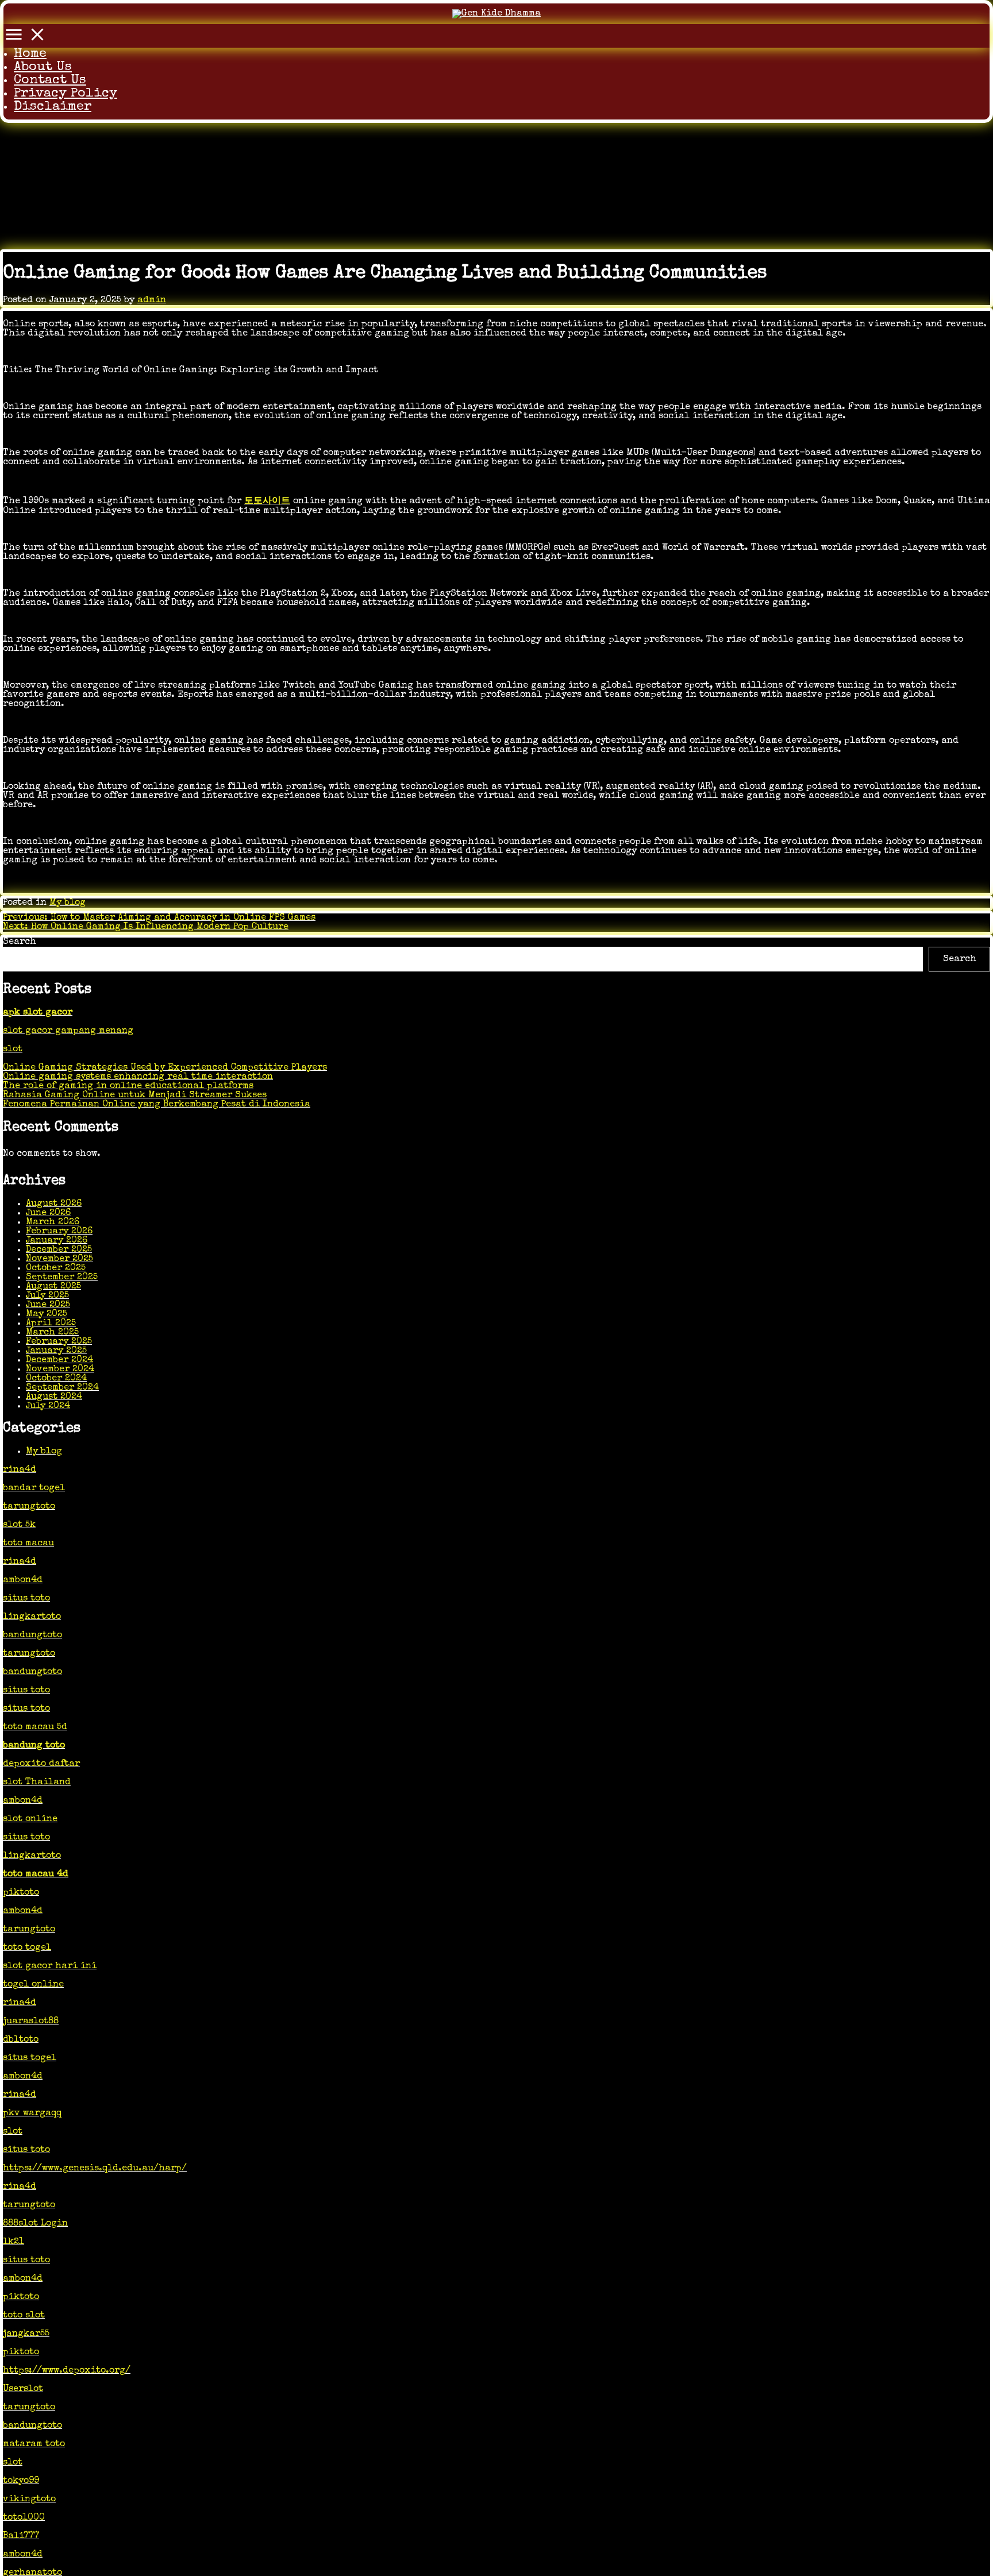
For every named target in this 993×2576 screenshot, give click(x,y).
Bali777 (21, 2536)
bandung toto (34, 1746)
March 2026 (53, 1222)
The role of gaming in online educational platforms (128, 1086)
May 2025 (47, 1314)
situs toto (26, 1599)
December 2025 (59, 1250)
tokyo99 (21, 2481)
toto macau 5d (35, 1727)
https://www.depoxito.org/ (67, 2371)
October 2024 (56, 1378)
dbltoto (21, 2040)
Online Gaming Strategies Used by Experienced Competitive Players (165, 1068)
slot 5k (19, 1525)
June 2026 (48, 1213)
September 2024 (62, 1387)
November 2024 (60, 1369)
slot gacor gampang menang (68, 1031)
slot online (30, 1819)
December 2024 (59, 1360)
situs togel (30, 2058)
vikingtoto (29, 2500)
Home (30, 54)
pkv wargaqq (32, 2114)
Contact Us (50, 81)
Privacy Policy (66, 94)
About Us (43, 68)
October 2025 (56, 1268)
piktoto (21, 1893)
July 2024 (48, 1406)
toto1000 (24, 2518)
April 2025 (51, 1323)
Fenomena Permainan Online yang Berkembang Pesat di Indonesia (157, 1105)
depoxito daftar (41, 1764)
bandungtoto (32, 1636)
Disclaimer (53, 107)
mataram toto (34, 2444)
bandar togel (34, 1488)
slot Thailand (37, 1783)
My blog (68, 903)
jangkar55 (26, 2334)
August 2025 (53, 1286)
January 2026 (57, 1240)
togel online (33, 1985)
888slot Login (35, 2224)
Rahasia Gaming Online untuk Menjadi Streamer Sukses (135, 1096)
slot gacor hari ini (50, 1966)
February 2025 (59, 1341)
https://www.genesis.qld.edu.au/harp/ (95, 2169)
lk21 (14, 2242)
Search (20, 942)
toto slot (24, 2316)
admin (152, 300)
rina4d (20, 1470)
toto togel (27, 1948)
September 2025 (62, 1277)
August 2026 (54, 1204)
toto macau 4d (36, 1875)
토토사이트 (267, 502)
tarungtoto (29, 1507)
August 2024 (54, 1397)
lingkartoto (32, 1617)
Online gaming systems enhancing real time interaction (138, 1077)
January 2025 (56, 1351)
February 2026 (59, 1231)
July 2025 (47, 1295)
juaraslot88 (31, 2022)
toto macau (28, 1544)
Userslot (23, 2389)
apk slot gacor (38, 1013)
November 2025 (59, 1259)
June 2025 (48, 1305)
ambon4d (23, 1580)
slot (13, 1050)
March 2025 (52, 1332)
